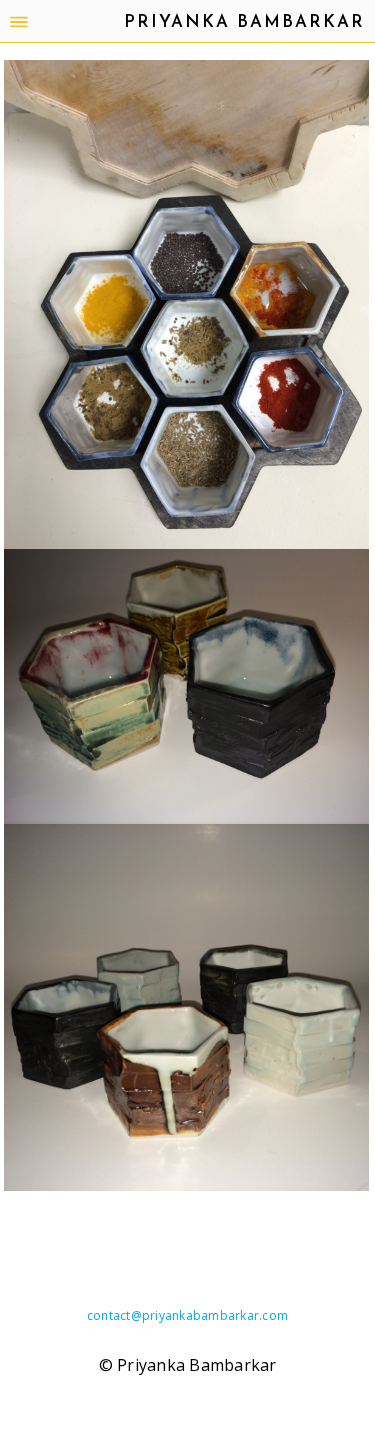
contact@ (114, 1315)
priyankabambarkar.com (215, 1315)
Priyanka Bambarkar (244, 22)
